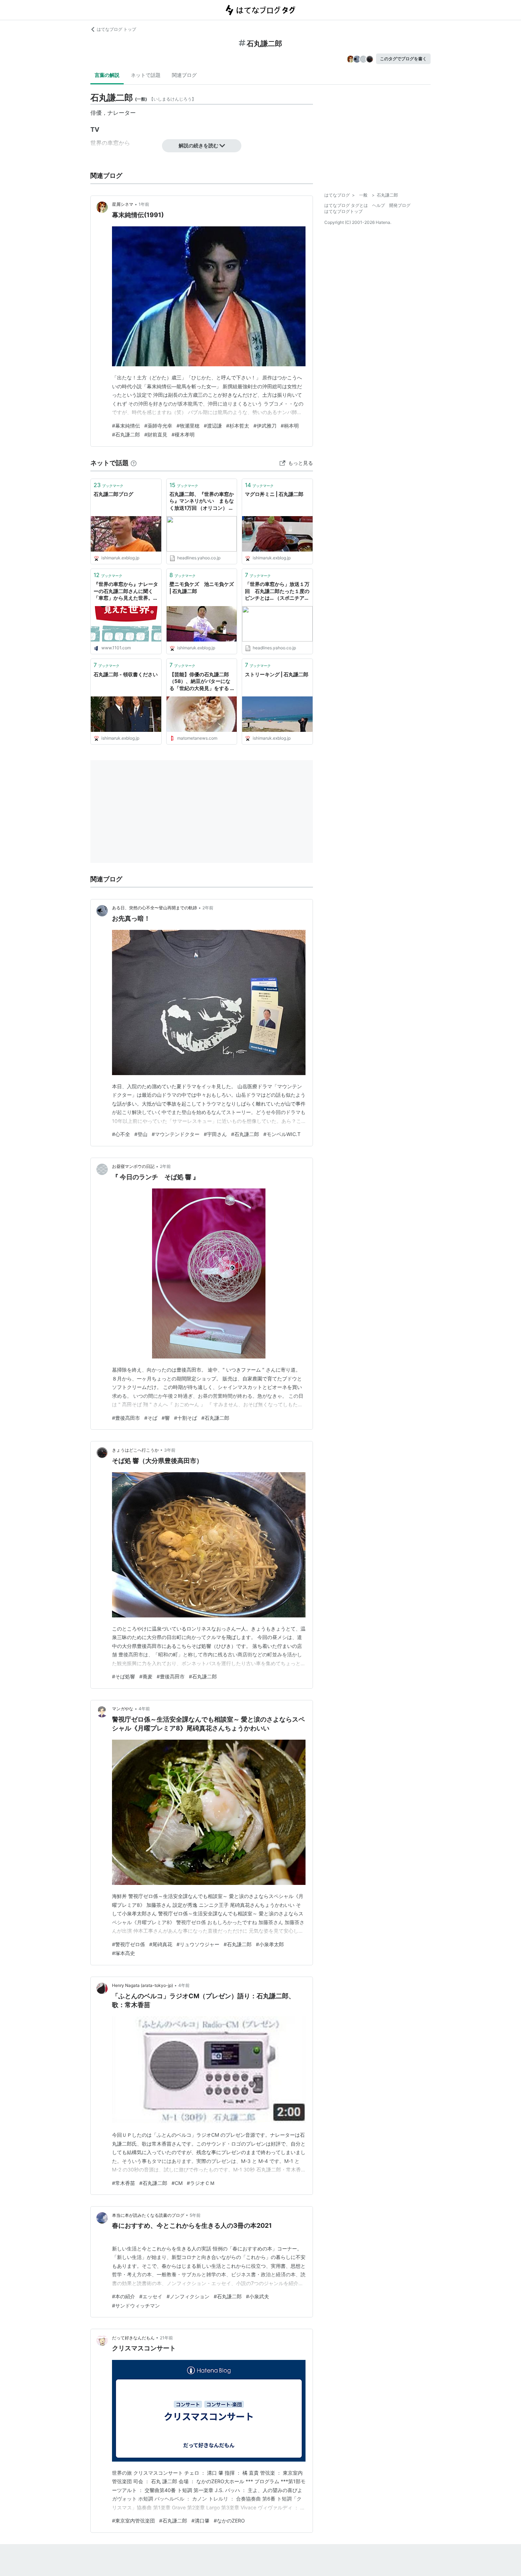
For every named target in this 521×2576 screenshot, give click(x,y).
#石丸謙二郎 (126, 434)
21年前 (166, 2338)
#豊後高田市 (126, 1418)
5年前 (195, 2215)
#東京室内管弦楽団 (133, 2521)
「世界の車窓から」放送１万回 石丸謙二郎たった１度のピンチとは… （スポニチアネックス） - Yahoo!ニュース (277, 591)
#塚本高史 (124, 1953)
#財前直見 (156, 434)
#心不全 (121, 1134)
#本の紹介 (124, 2296)
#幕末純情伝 (126, 426)
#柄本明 (290, 426)
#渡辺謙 (213, 426)
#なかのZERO (229, 2521)
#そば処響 (124, 1676)
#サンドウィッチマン (136, 2306)
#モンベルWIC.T (282, 1134)
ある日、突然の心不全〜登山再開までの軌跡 (155, 908)
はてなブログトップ (343, 211)
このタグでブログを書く (403, 59)
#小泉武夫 (257, 2296)
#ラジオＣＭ (201, 2183)
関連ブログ (184, 75)
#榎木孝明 (183, 434)
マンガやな (123, 1709)
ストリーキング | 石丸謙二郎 (277, 674)
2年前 (208, 908)
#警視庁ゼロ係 (128, 1944)
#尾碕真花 (161, 1944)
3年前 (170, 1450)
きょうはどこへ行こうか (135, 1450)
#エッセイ (151, 2296)
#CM (177, 2183)
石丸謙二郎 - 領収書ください (126, 674)
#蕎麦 (146, 1676)
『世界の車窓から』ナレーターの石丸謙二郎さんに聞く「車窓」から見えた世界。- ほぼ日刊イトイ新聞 (126, 591)
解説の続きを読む (198, 145)
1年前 (144, 204)
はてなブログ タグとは (346, 205)
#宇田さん (215, 1134)
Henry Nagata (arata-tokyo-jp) (142, 1985)
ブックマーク (108, 485)
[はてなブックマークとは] (134, 463)
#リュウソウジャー (198, 1944)
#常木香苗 (124, 2183)
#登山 (141, 1134)
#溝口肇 (200, 2521)
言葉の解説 (107, 75)
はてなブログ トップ (116, 29)
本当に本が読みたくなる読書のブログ (148, 2215)
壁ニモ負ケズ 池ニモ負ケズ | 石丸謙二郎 (202, 587)
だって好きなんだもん (133, 2338)
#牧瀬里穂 (188, 426)
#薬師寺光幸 (158, 426)
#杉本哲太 (238, 426)
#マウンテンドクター (176, 1134)
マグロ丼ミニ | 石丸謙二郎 (274, 494)
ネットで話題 (146, 75)
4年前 (144, 1709)
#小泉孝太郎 (270, 1944)
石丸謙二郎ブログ (113, 494)
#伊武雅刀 (265, 426)
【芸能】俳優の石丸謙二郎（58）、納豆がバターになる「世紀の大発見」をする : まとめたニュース (200, 682)
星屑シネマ (123, 204)
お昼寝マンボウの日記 (133, 1166)
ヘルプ (379, 205)
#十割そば (186, 1418)
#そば (151, 1418)
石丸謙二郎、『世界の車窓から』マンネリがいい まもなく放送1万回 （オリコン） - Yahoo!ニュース (202, 501)
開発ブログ (400, 205)
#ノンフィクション (188, 2296)
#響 (166, 1418)
